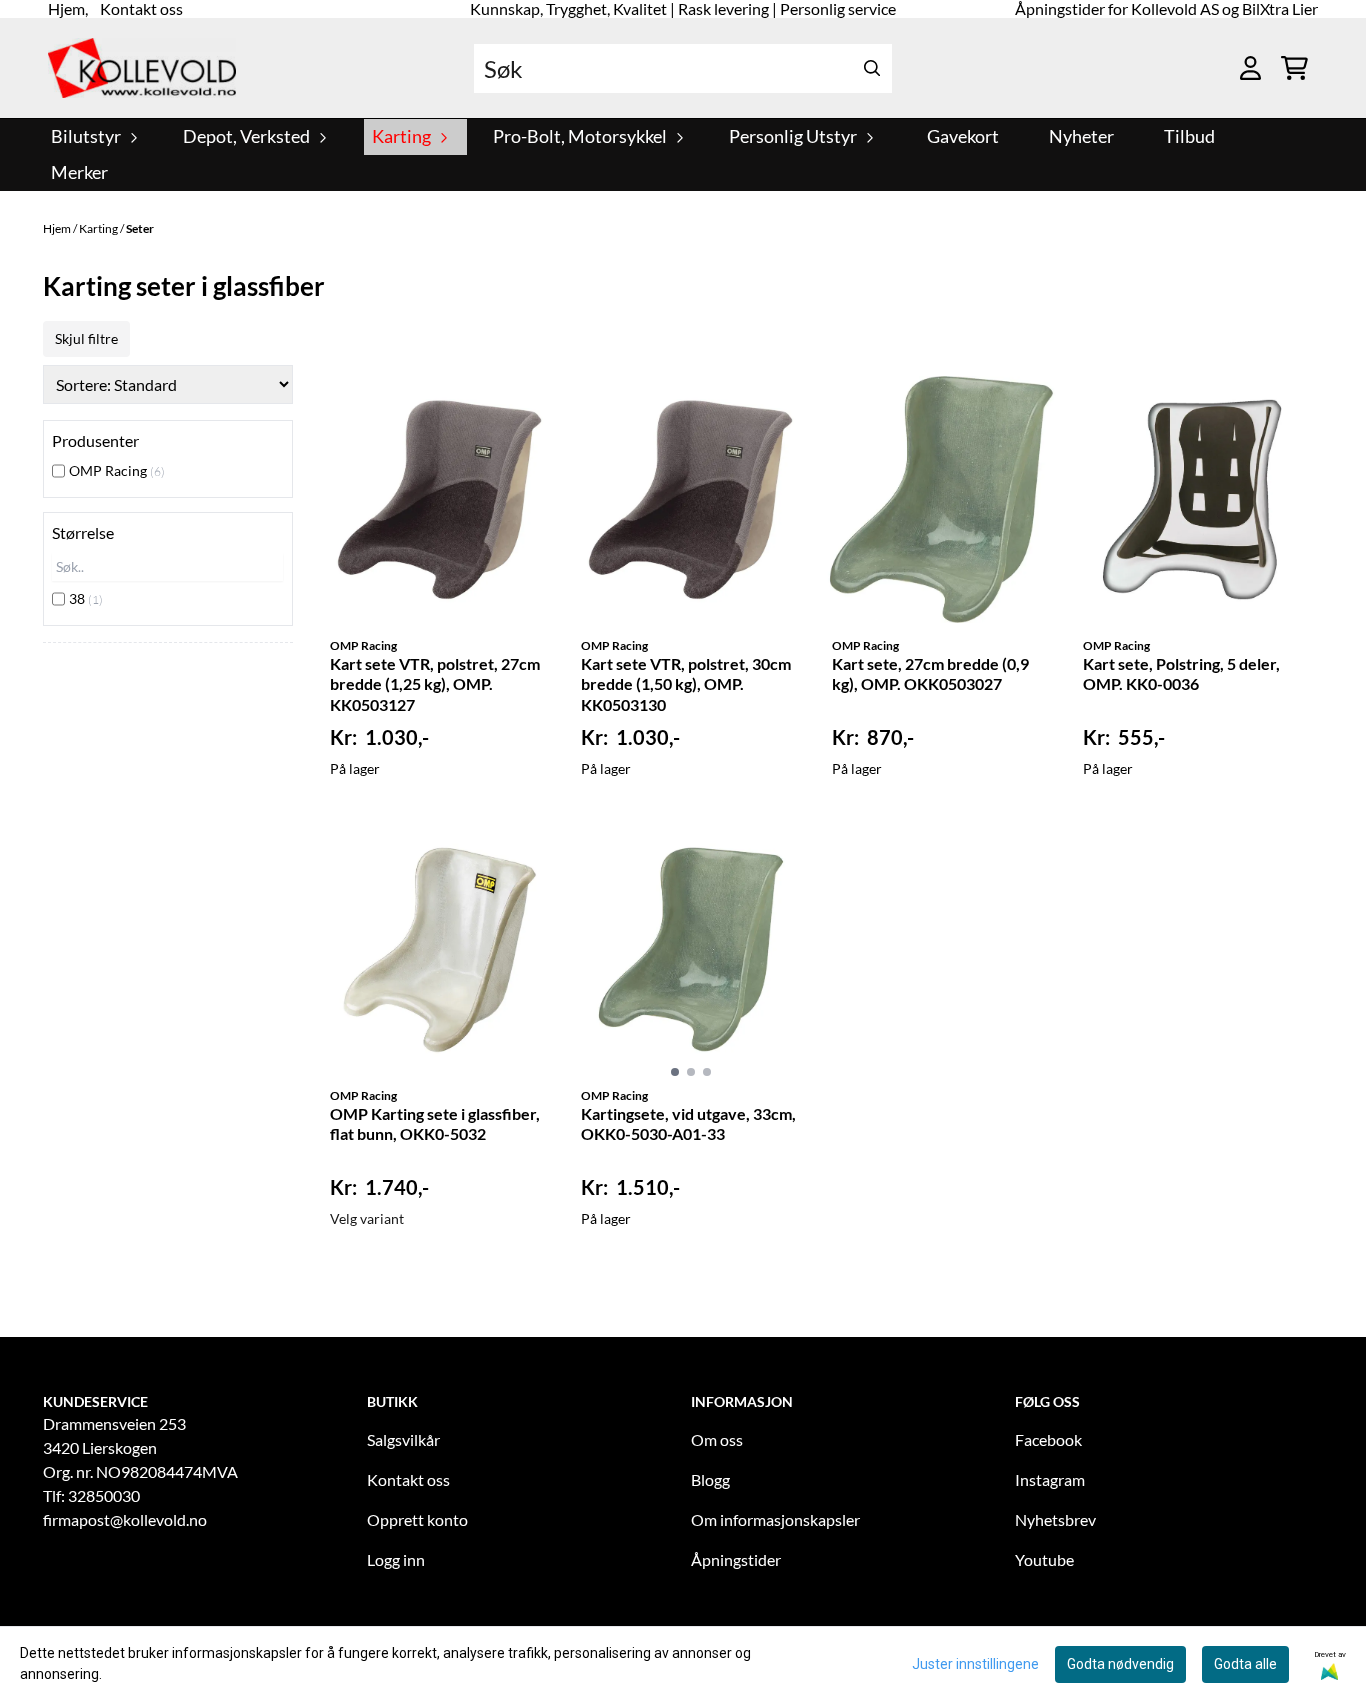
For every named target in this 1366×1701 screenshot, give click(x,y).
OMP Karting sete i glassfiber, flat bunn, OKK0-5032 (435, 1124)
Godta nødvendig (1120, 1664)
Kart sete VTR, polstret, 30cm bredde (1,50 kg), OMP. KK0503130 (686, 684)
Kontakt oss (408, 1479)
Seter (140, 228)
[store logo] (142, 68)
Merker (79, 172)
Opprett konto (417, 1519)
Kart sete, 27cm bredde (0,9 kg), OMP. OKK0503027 (930, 674)
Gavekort (963, 136)
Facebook (1048, 1439)
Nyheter (1081, 136)
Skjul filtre (86, 338)
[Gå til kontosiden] (1250, 68)
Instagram (1050, 1479)
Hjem (58, 228)
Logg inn (396, 1559)
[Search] (872, 68)
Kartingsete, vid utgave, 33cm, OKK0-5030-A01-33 (688, 1124)
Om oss (717, 1439)
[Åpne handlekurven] (1294, 68)
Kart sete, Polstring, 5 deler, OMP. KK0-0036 (1181, 674)
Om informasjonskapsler (775, 1519)
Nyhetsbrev (1055, 1519)
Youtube (1044, 1559)
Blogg (710, 1479)
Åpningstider (736, 1559)
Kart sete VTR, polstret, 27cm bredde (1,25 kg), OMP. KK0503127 (435, 684)
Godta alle (1245, 1664)
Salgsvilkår (403, 1439)
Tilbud (1189, 136)
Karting (99, 228)
